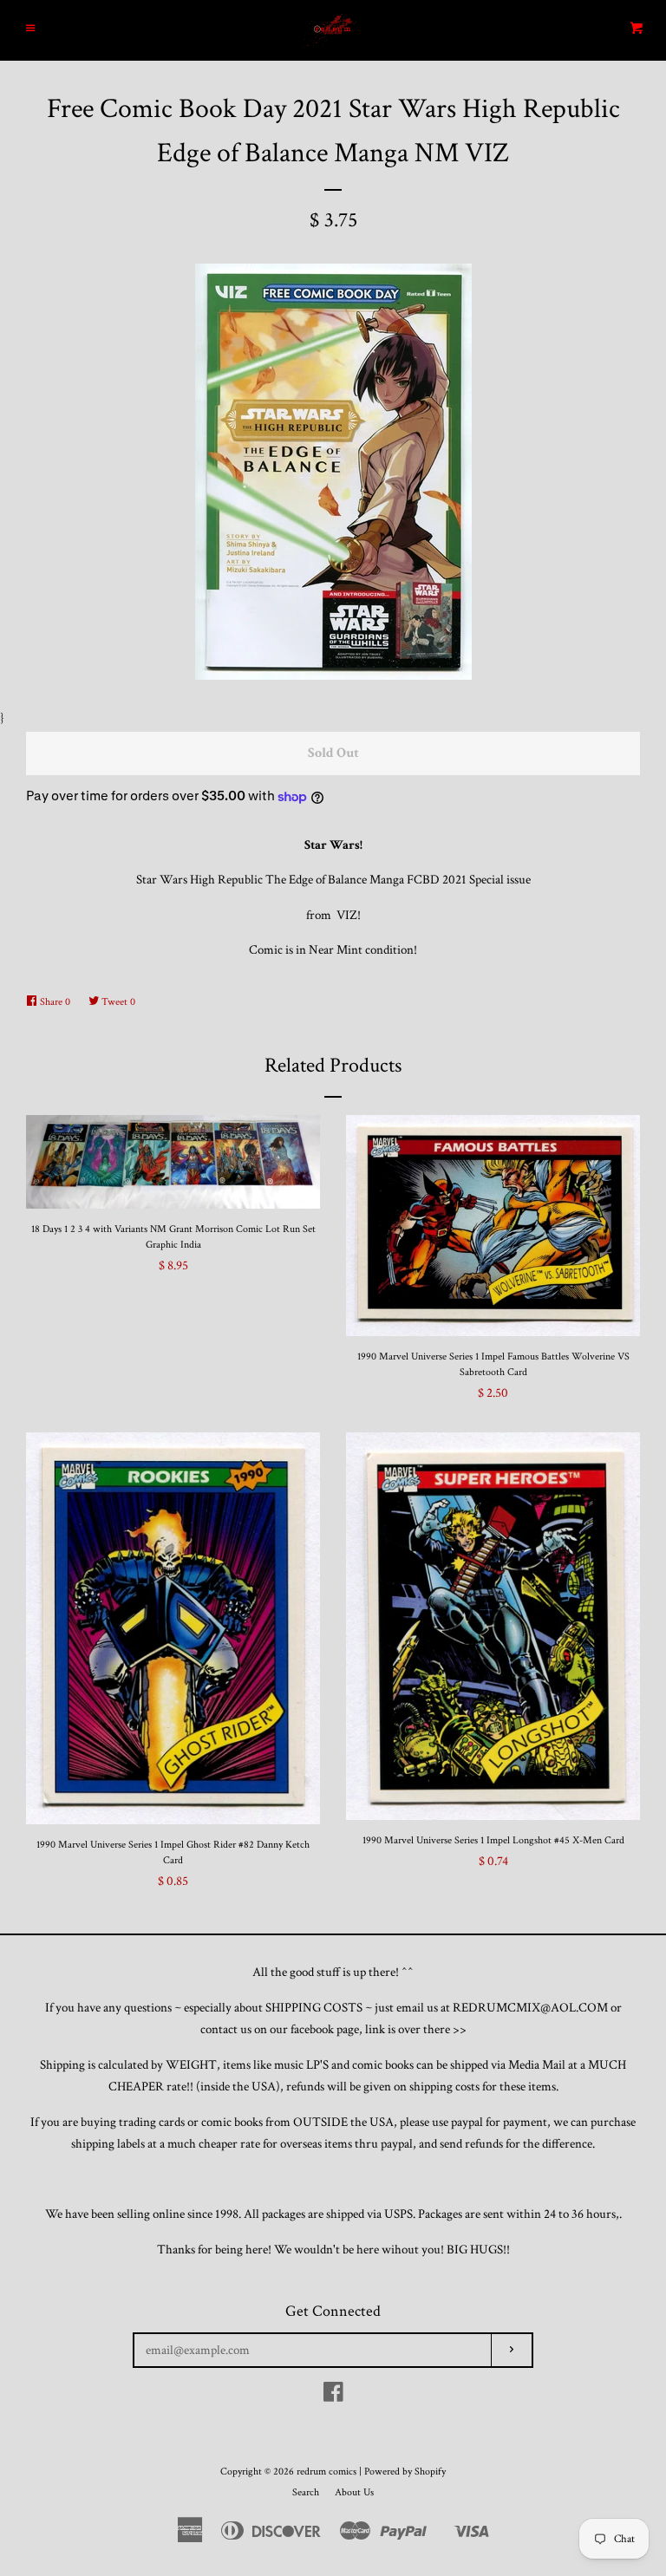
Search (306, 2492)
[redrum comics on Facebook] (333, 2396)
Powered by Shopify (405, 2472)
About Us (354, 2492)
